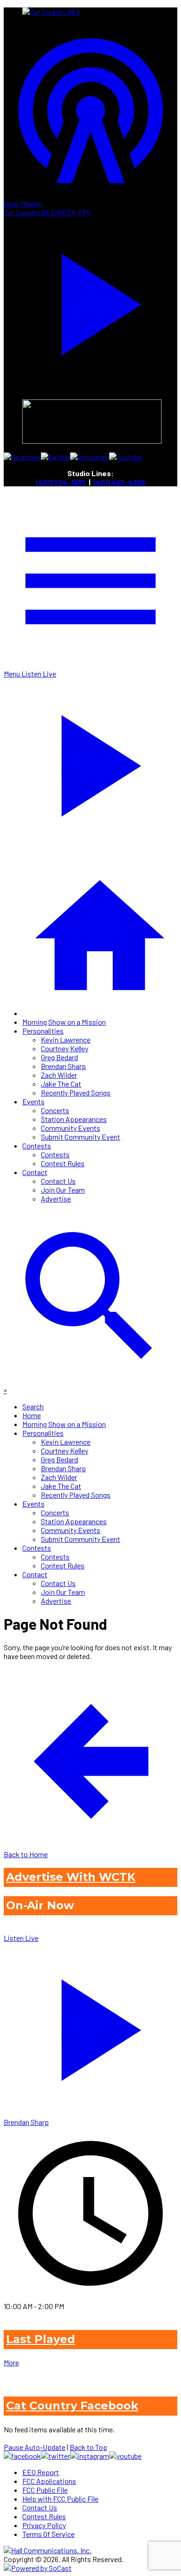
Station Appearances (74, 1119)
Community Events (71, 1128)
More (11, 2362)
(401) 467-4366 (119, 482)
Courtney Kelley (65, 1048)
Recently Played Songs (76, 1092)
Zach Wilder (59, 1075)
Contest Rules (63, 1163)
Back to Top (88, 2447)
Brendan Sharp (63, 1066)
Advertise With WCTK (71, 1877)
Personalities (43, 1031)
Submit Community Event (81, 1137)
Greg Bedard (59, 1057)
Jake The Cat (61, 1084)
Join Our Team (63, 1190)
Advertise (56, 1198)
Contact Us (58, 1181)
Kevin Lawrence (66, 1039)
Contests (37, 1145)
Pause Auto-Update (35, 2447)
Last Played (41, 2339)
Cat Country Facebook (72, 2406)
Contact (35, 1172)
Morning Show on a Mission (64, 1022)
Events (33, 1101)
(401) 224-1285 (61, 482)
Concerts (55, 1110)
